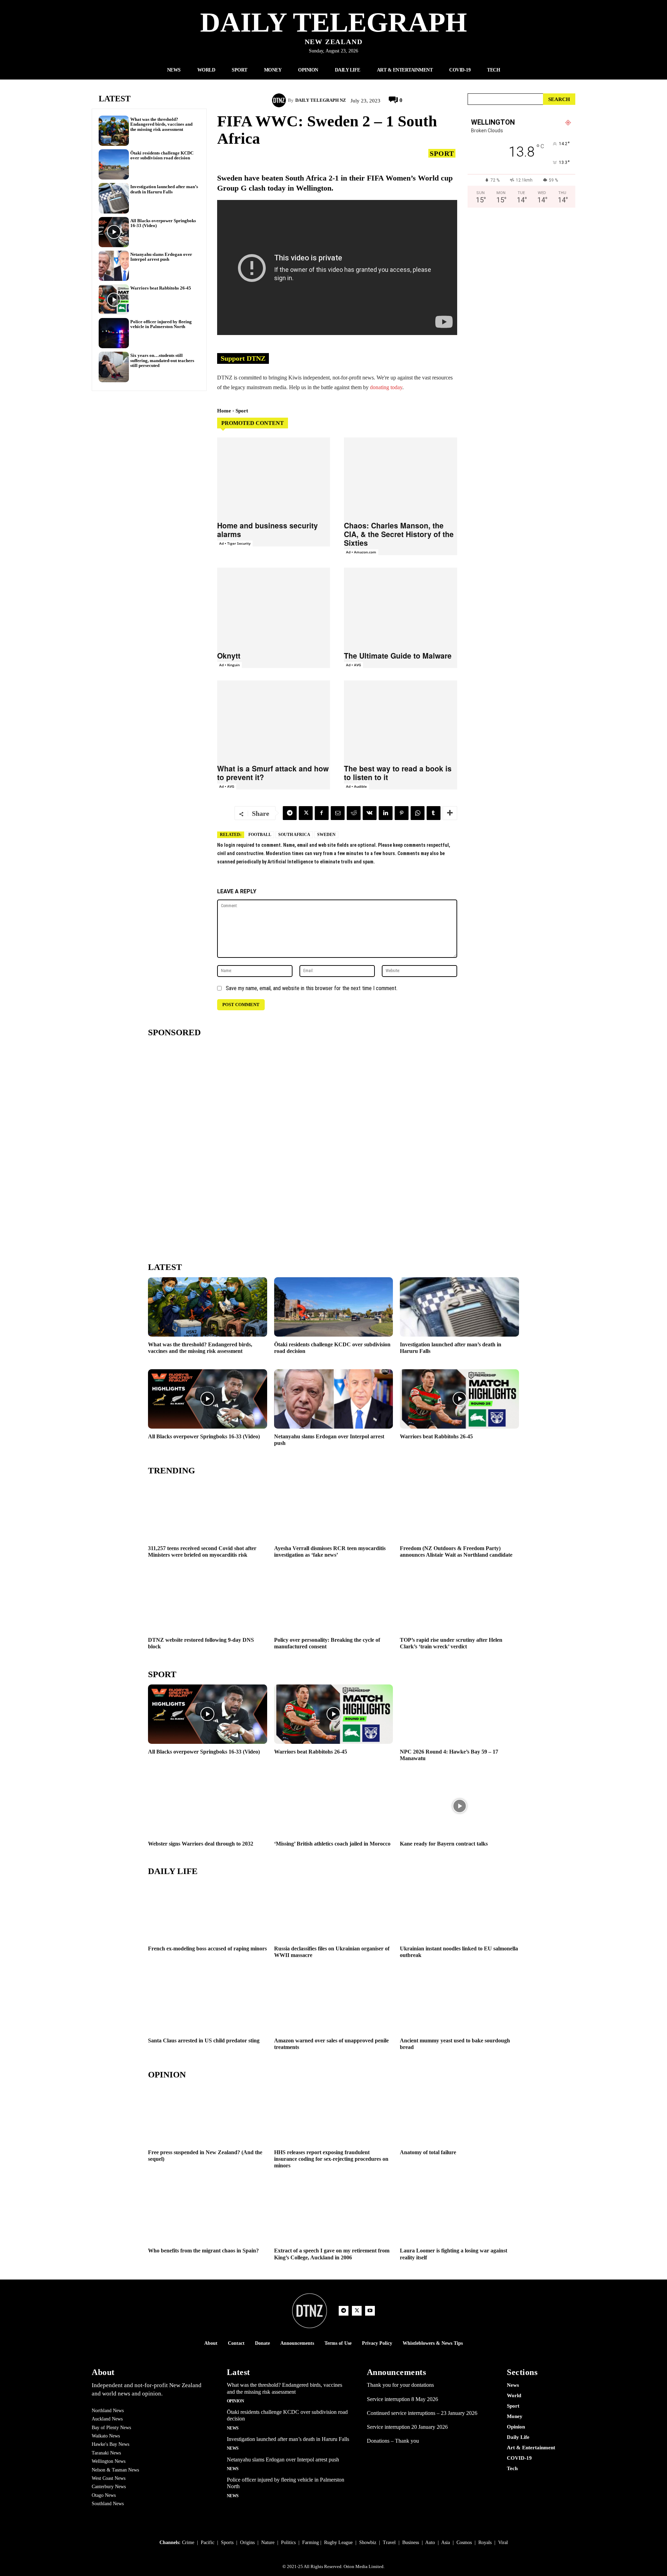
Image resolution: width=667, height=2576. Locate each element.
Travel (389, 2542)
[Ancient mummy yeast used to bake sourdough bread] (459, 2003)
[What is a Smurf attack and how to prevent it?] (274, 720)
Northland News (108, 2411)
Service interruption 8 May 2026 (402, 2399)
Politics (288, 2542)
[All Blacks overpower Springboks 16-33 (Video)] (114, 232)
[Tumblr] (434, 813)
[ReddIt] (354, 813)
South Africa (294, 835)
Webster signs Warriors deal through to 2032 (201, 1844)
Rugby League (338, 2542)
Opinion (236, 2401)
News (233, 2428)
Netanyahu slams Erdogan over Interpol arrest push (161, 257)
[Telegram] (290, 813)
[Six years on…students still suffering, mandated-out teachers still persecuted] (114, 367)
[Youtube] (370, 2311)
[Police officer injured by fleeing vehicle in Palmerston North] (114, 333)
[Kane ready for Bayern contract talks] (459, 1806)
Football (260, 835)
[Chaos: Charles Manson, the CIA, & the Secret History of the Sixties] (401, 477)
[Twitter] (306, 813)
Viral (503, 2542)
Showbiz (368, 2542)
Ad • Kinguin (229, 665)
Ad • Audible (356, 786)
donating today (386, 387)
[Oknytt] (274, 607)
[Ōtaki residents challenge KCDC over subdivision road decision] (114, 164)
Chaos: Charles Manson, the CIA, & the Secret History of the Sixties (399, 534)
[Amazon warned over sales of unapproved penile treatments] (334, 2003)
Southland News (108, 2504)
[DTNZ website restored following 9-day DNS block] (208, 1602)
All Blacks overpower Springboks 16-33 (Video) (163, 223)
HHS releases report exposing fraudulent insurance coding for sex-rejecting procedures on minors (331, 2159)
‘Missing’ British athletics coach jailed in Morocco (332, 1844)
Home (224, 411)
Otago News (104, 2495)
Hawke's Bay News (110, 2444)
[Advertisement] (521, 286)
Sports (227, 2542)
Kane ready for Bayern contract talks (444, 1844)
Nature (268, 2542)
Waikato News (106, 2436)
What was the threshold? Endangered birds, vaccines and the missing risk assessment (161, 124)
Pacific (208, 2542)
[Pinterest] (402, 813)
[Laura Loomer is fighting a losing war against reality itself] (459, 2213)
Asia (446, 2542)
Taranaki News (106, 2453)
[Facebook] (322, 813)
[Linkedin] (386, 813)
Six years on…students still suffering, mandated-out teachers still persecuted (162, 360)
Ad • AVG (353, 665)
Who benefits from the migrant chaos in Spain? (203, 2251)
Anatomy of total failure (428, 2152)
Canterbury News (109, 2487)
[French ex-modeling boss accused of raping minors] (208, 1911)
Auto (430, 2542)
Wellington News (109, 2461)
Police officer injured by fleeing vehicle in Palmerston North (161, 324)
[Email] (338, 813)
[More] (450, 813)
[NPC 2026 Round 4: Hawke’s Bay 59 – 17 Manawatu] (459, 1714)
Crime (188, 2542)
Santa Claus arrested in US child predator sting (204, 2040)
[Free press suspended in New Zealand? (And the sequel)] (208, 2114)
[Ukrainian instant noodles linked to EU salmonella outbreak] (459, 1911)
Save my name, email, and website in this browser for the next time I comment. (312, 988)
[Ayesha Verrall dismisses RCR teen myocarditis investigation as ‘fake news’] (334, 1510)
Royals (485, 2542)
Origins (247, 2542)
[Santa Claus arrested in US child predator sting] (208, 2003)
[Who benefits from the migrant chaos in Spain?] (208, 2213)
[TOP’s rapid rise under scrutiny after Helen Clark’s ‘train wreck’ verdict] (459, 1602)
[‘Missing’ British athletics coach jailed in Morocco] (334, 1806)
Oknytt (229, 655)
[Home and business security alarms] (274, 477)
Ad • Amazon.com (361, 552)
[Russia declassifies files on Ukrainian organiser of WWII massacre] (334, 1911)
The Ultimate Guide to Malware (398, 655)
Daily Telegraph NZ (321, 100)
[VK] (370, 813)
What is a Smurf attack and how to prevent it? (273, 773)
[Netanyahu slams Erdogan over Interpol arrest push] (114, 266)
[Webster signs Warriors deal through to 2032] (208, 1806)
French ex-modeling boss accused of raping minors (207, 1948)
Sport (442, 153)
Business (411, 2542)
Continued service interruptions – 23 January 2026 (422, 2413)
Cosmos (464, 2542)
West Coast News (109, 2478)
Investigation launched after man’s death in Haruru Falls (164, 189)
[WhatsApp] (418, 813)
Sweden (326, 835)
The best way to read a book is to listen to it (398, 773)
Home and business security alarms (267, 530)
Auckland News (107, 2419)
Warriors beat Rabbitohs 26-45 (161, 288)
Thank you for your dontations (400, 2385)
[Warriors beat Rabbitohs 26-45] (114, 299)
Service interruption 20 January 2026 (407, 2427)
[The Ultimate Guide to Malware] (401, 607)
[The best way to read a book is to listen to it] (401, 720)
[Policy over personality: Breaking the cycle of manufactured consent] (334, 1602)
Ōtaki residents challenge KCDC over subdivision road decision (162, 155)
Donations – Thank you (393, 2441)
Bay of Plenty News (111, 2428)
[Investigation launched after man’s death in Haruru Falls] (114, 198)
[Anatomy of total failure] (459, 2114)
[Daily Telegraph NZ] (280, 100)
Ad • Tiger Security (235, 543)
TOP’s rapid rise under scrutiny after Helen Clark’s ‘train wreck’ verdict (451, 1643)
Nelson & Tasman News (115, 2470)
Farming (311, 2542)
